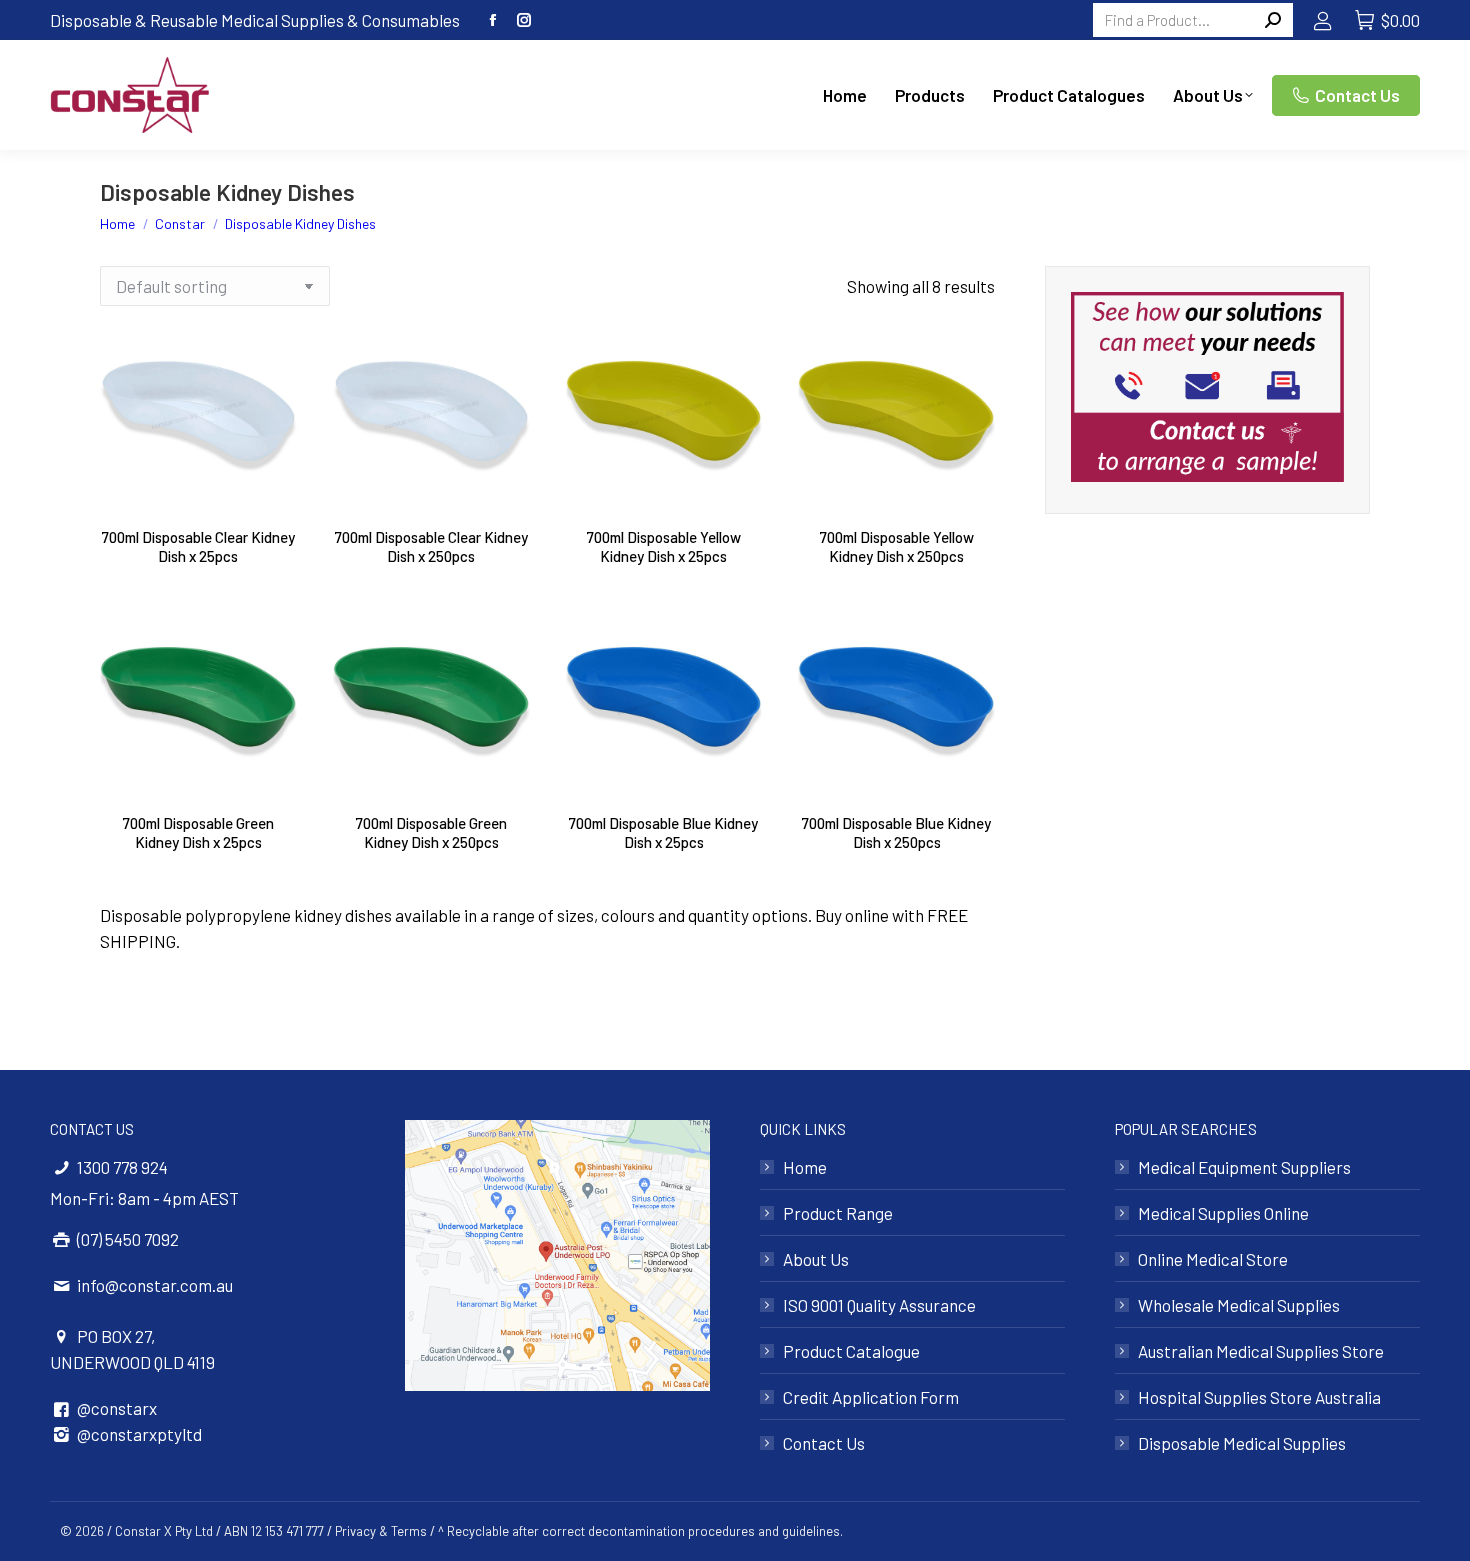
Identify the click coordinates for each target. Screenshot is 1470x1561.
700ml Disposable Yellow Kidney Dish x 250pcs (897, 546)
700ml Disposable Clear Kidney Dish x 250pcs (431, 546)
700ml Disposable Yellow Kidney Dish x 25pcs (664, 546)
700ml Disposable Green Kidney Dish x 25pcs (198, 832)
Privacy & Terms (381, 1531)
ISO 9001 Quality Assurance (879, 1305)
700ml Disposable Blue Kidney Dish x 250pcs (896, 832)
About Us (816, 1259)
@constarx (117, 1408)
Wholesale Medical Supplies (1239, 1305)
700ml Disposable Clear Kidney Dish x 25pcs (198, 546)
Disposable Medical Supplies (1242, 1443)
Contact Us (824, 1443)
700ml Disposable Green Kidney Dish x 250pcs (431, 832)
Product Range (838, 1213)
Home (805, 1167)
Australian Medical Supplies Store (1261, 1351)
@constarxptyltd (139, 1434)
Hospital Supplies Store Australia (1259, 1397)
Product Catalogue (851, 1351)
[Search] (1273, 20)
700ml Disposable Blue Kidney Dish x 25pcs (663, 832)
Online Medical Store (1213, 1259)
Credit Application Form (871, 1397)
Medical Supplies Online (1223, 1213)
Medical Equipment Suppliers (1244, 1167)
